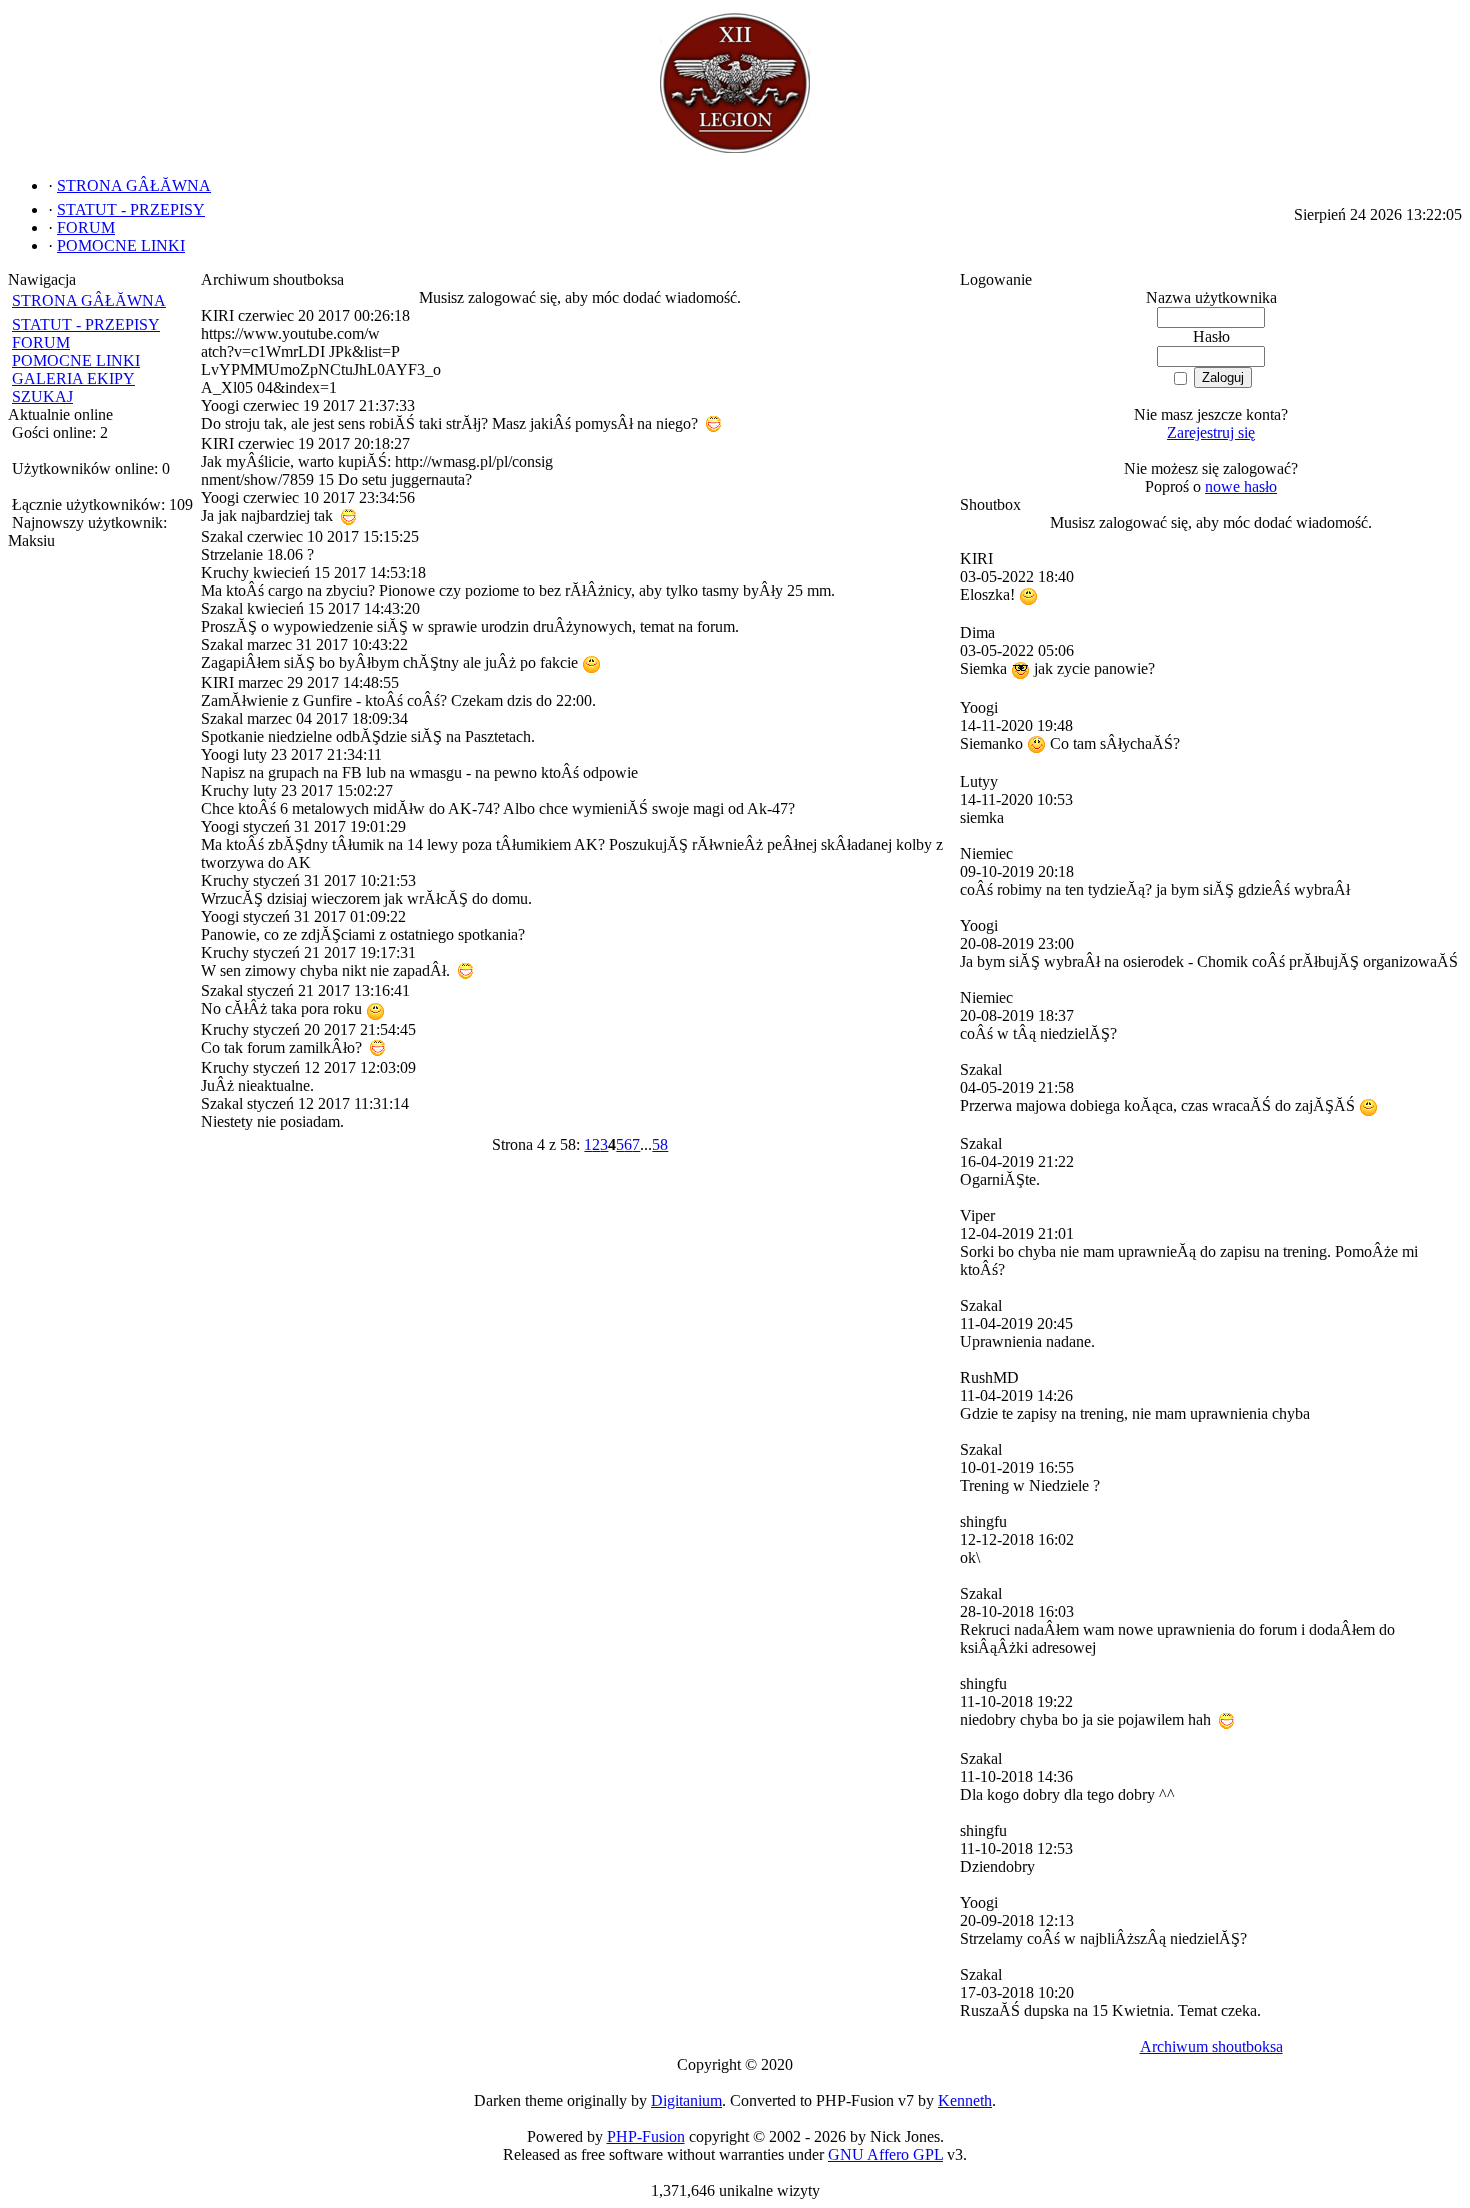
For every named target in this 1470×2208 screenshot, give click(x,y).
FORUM (41, 342)
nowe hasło (1241, 486)
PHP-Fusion (646, 2136)
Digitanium (686, 2100)
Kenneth (965, 2100)
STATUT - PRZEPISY (86, 324)
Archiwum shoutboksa (1211, 2046)
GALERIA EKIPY (73, 378)
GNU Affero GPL (885, 2154)
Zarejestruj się (1211, 432)
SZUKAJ (42, 396)
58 (660, 1144)
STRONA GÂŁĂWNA (89, 300)
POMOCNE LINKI (76, 360)
